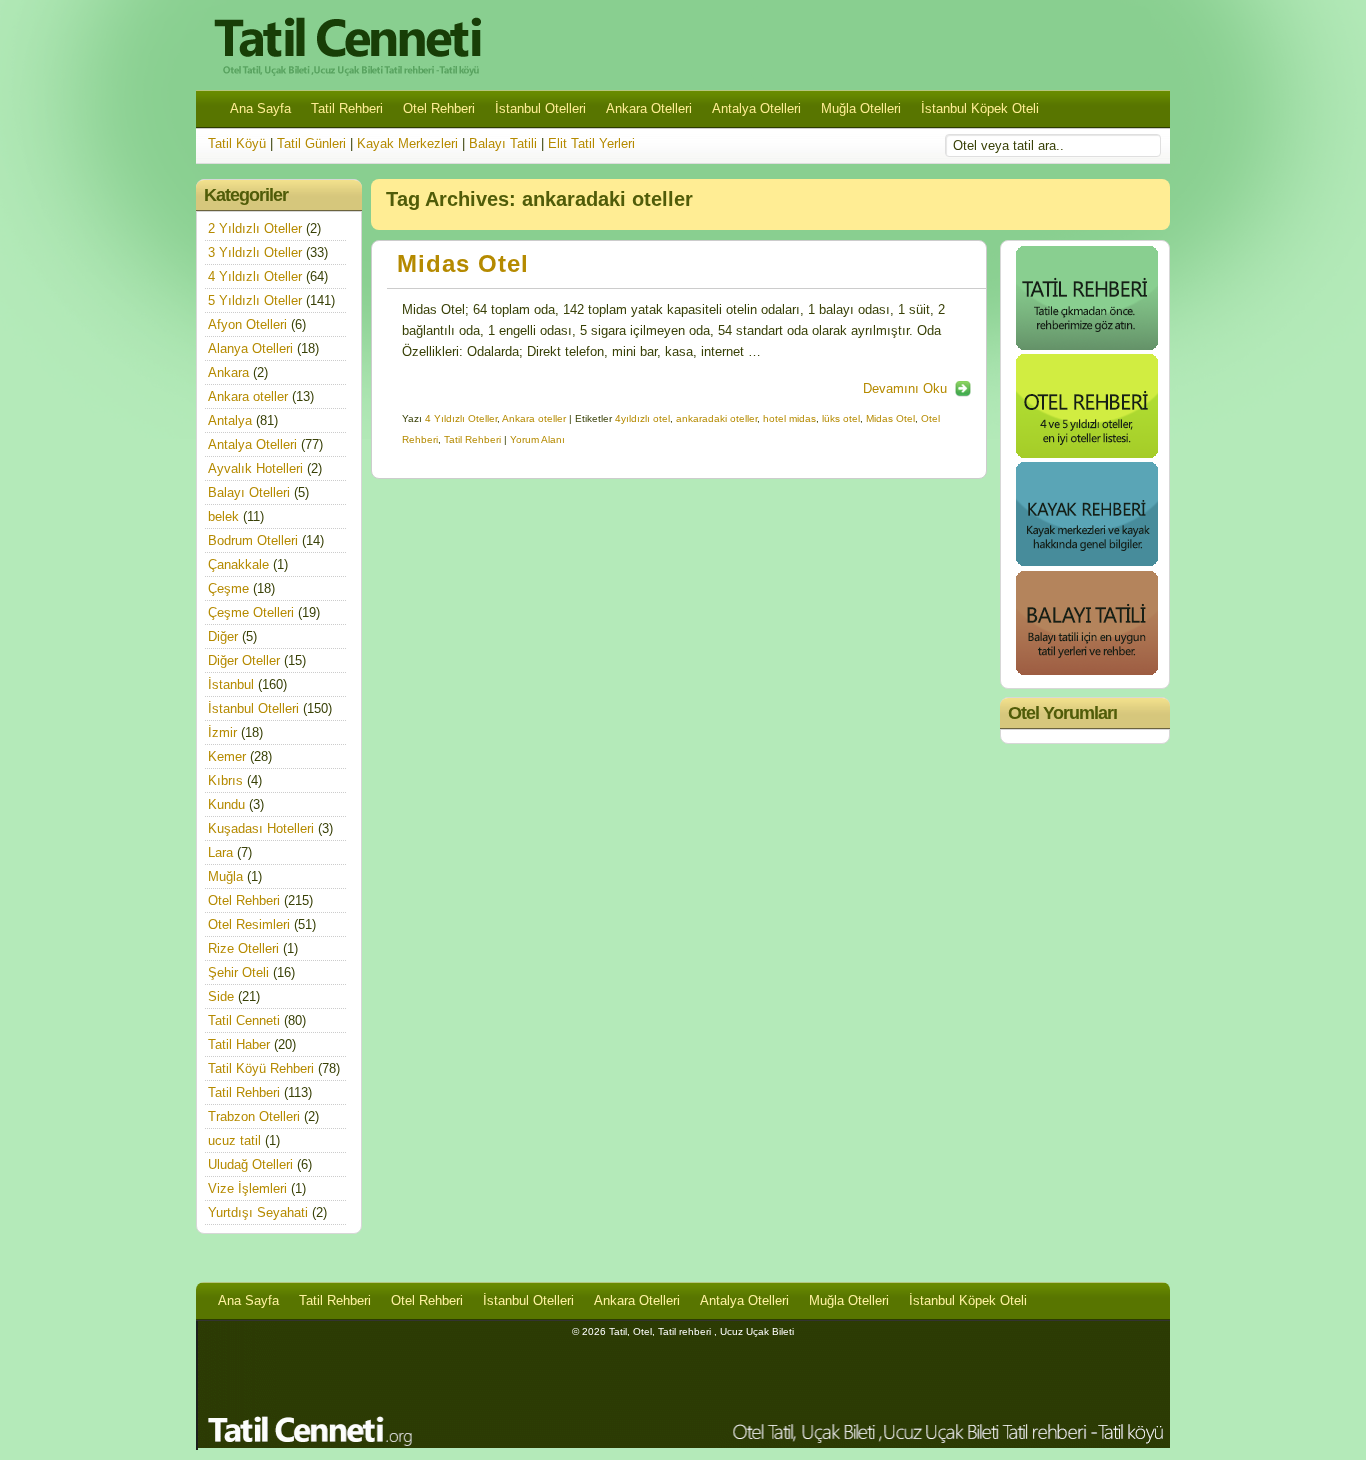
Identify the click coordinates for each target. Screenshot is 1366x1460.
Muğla (225, 876)
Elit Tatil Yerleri (591, 143)
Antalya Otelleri (756, 108)
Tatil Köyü (237, 143)
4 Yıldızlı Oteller (461, 418)
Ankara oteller (534, 418)
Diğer (223, 636)
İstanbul (231, 684)
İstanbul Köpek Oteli (980, 108)
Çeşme (228, 588)
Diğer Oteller (244, 660)
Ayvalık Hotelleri (255, 468)
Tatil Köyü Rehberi (261, 1068)
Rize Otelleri (243, 948)
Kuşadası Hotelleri (261, 828)
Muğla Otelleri (861, 108)
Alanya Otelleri (250, 348)
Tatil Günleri (311, 143)
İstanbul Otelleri (540, 108)
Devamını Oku (905, 388)
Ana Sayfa (260, 108)
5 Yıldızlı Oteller (255, 300)
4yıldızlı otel (642, 418)
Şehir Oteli (238, 972)
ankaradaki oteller (716, 418)
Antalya (230, 420)
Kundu (226, 804)
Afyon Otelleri (247, 324)
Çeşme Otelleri (251, 612)
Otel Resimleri (249, 924)
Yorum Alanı (537, 439)
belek (223, 516)
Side (221, 996)
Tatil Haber (239, 1044)
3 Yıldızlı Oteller (255, 252)
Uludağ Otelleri (250, 1164)
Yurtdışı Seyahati (258, 1212)
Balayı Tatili (503, 143)
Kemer (227, 756)
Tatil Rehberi (347, 108)
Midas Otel (463, 264)
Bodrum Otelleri (253, 540)
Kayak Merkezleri (407, 143)
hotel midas (789, 418)
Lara (220, 852)
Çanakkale (238, 564)
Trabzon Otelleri (254, 1116)
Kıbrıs (225, 780)
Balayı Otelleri (249, 492)
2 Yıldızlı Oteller (255, 228)
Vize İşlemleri (247, 1188)
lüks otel (841, 418)
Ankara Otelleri (649, 108)
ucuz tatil (234, 1140)
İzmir (222, 732)
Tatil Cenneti (244, 1020)
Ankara (228, 372)
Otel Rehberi (439, 108)
